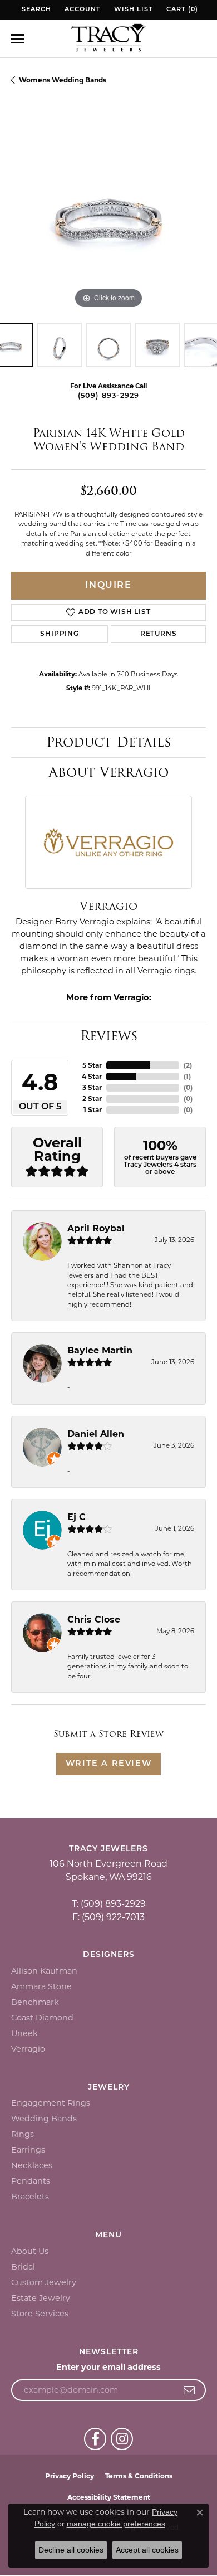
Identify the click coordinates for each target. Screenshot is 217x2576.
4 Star (92, 1076)
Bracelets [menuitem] (30, 2197)
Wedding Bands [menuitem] (44, 2119)
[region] (108, 214)
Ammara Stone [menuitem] (41, 1986)
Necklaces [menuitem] (32, 2165)
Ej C (77, 1517)
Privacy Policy (70, 2476)
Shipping (59, 634)
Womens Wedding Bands (63, 80)
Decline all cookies (71, 2550)
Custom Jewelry (44, 2282)
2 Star (92, 1099)
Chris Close (94, 1620)
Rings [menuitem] (23, 2134)
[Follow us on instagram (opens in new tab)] (122, 2439)
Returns (159, 634)
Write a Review (108, 1764)
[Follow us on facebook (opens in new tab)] (95, 2439)
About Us (30, 2251)
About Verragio (108, 772)
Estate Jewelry (41, 2298)
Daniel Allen (96, 1434)
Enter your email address (108, 2367)
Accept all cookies (147, 2550)
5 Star (92, 1065)
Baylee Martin (100, 1350)
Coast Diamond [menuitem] (42, 2018)
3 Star (92, 1087)
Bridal (23, 2267)
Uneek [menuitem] (24, 2033)
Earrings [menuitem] (28, 2150)
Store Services (40, 2314)
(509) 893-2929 (109, 396)
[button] (35, 10)
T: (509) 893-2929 (109, 1904)
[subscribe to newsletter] (189, 2390)
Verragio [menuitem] (28, 2049)
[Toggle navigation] (18, 39)
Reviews (109, 1036)
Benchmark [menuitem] (35, 2002)
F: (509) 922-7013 (108, 1917)
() (188, 1065)
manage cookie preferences (116, 2524)
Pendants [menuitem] (31, 2181)
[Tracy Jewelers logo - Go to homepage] (108, 39)
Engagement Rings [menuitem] (51, 2103)
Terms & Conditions (139, 2476)
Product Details (108, 742)
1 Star (93, 1110)
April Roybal (96, 1228)
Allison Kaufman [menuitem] (44, 1971)
